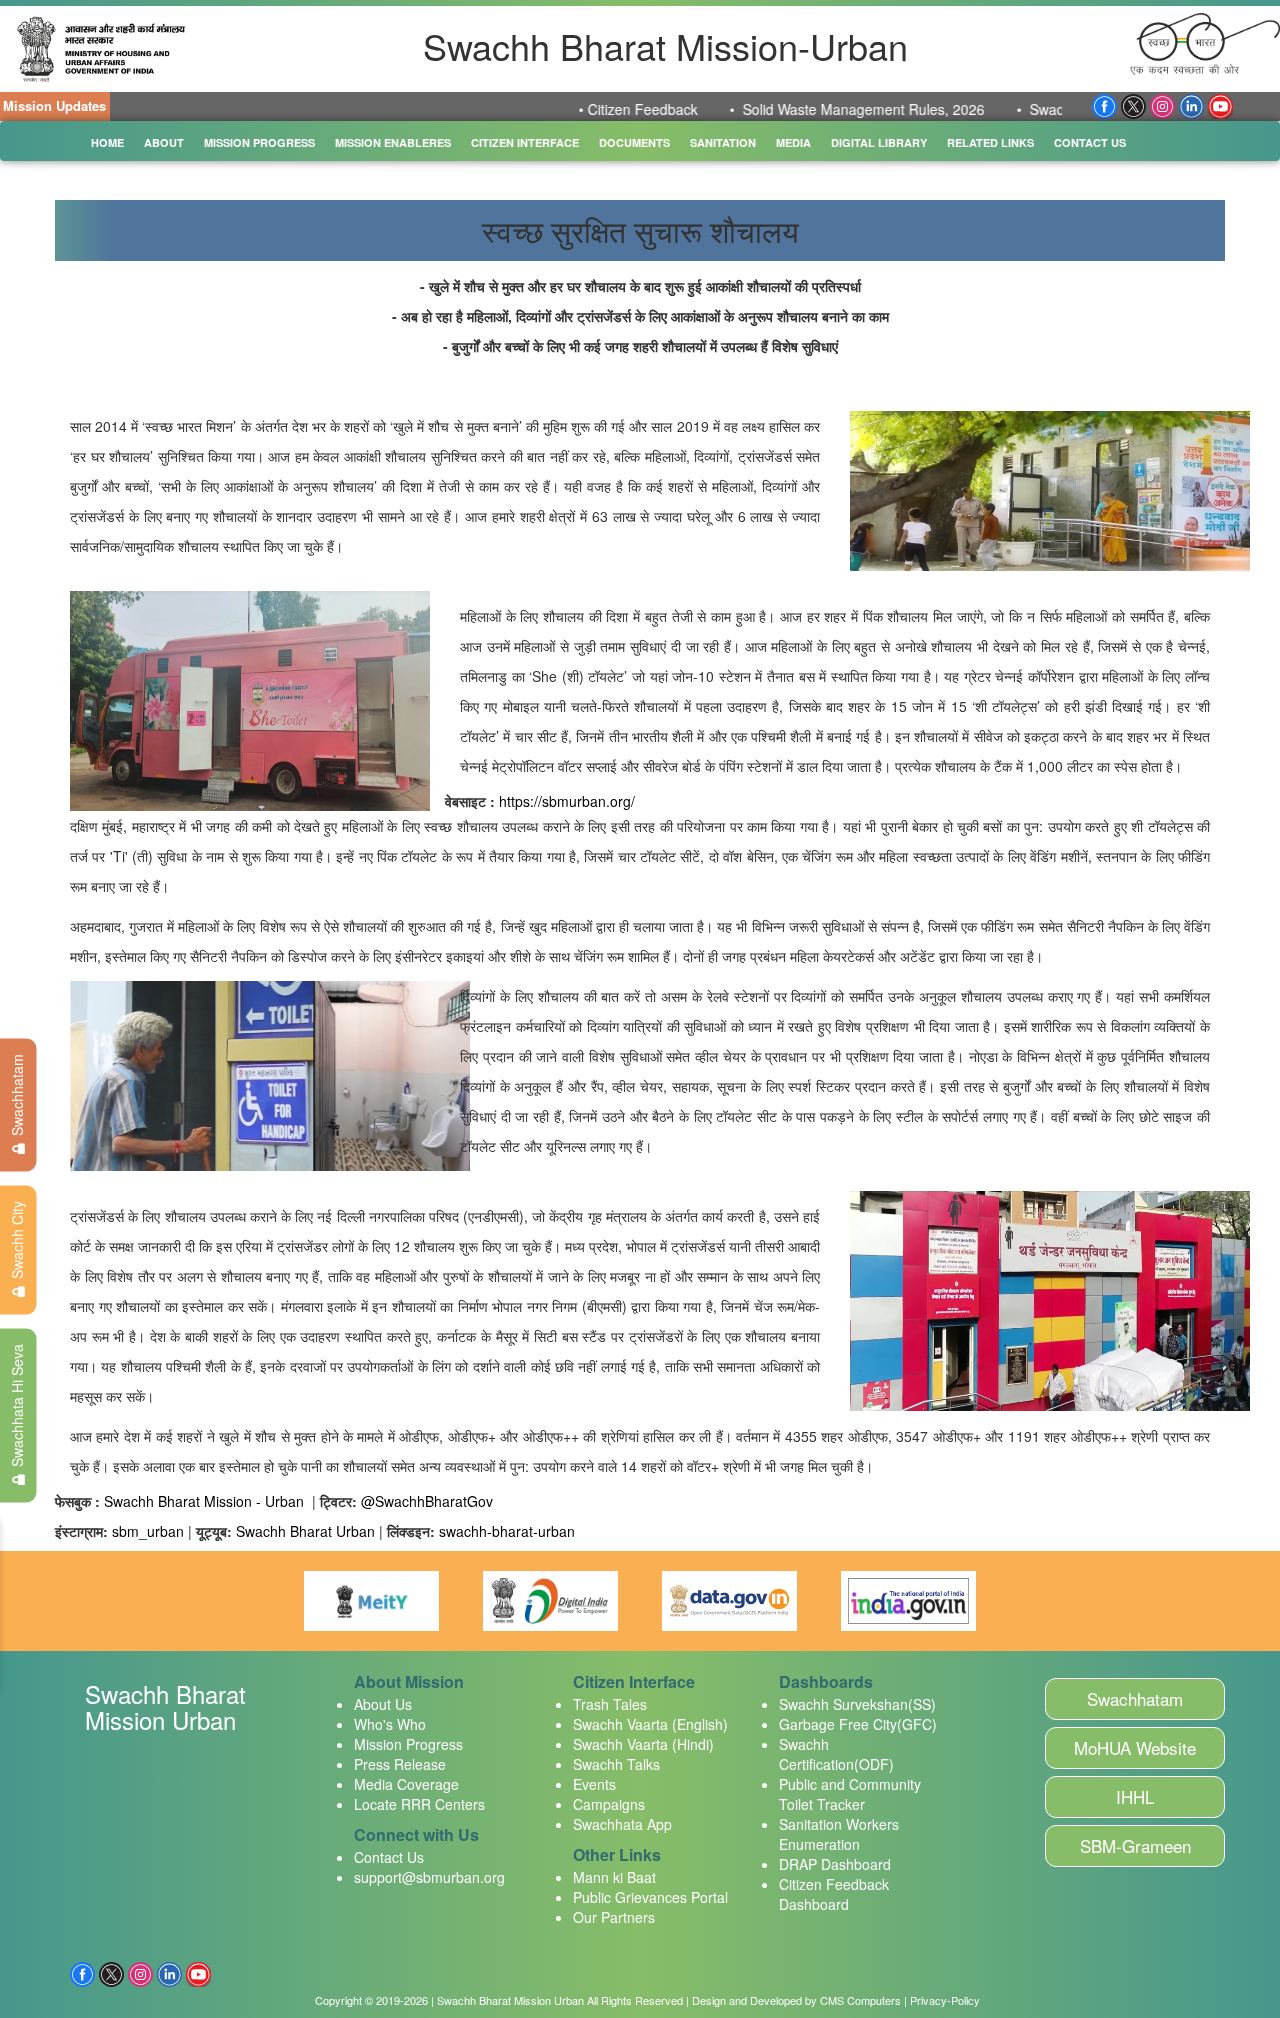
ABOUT (164, 142)
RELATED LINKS (990, 142)
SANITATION (723, 142)
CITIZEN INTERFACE (525, 142)
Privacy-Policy (945, 2000)
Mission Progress (408, 1744)
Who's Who (390, 1724)
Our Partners (614, 1917)
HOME (107, 142)
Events (594, 1784)
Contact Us (389, 1857)
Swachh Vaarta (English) (650, 1724)
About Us (383, 1704)
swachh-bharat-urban (507, 1531)
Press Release (400, 1764)
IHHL (1135, 1796)
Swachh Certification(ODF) (836, 1754)
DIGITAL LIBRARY (879, 142)
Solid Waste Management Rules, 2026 (818, 109)
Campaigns (609, 1804)
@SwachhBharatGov (427, 1501)
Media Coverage (406, 1784)
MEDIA (793, 142)
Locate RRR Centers (419, 1804)
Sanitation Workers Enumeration (839, 1834)
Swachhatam (1135, 1698)
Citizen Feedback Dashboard (834, 1894)
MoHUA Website (1135, 1747)
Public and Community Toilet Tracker (850, 1794)
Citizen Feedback (597, 109)
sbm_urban (148, 1531)
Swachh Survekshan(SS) (857, 1704)
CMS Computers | (863, 2000)
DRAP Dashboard (835, 1864)
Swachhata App (622, 1824)
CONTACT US (1090, 142)
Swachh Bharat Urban (305, 1531)
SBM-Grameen (1135, 1845)
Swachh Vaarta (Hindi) (643, 1744)
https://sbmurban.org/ (567, 801)
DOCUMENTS (634, 142)
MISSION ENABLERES (393, 142)
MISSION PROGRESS (259, 142)
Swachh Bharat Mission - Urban (206, 1501)
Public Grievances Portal (650, 1897)
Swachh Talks (616, 1764)
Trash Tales (610, 1704)
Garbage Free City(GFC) (858, 1724)
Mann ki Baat (614, 1877)
